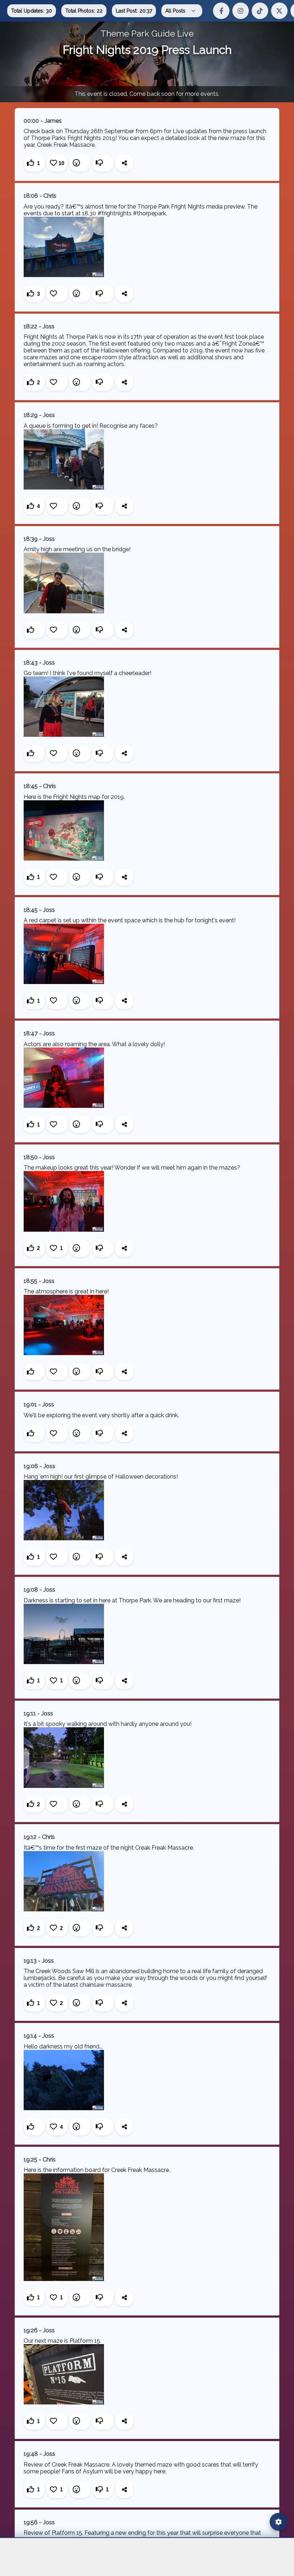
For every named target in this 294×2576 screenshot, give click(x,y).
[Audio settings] (279, 2522)
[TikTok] (260, 11)
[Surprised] (80, 163)
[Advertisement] (147, 2557)
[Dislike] (103, 163)
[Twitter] (279, 11)
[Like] (34, 630)
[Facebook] (221, 11)
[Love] (57, 294)
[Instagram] (241, 11)
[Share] (124, 163)
